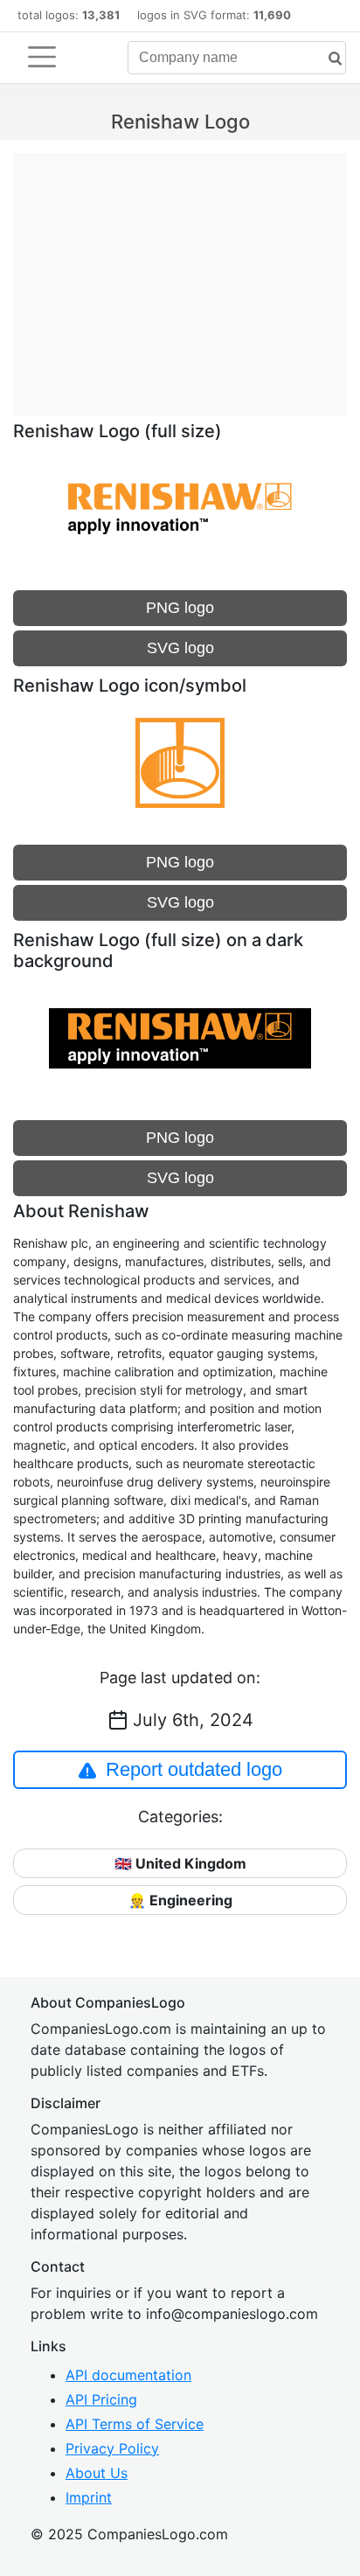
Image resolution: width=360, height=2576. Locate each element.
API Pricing (101, 2399)
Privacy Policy (112, 2448)
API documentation (128, 2375)
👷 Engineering (180, 1900)
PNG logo (180, 608)
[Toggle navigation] (42, 57)
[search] (329, 59)
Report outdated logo (194, 1769)
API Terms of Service (135, 2424)
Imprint (89, 2497)
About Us (97, 2473)
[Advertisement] (180, 275)
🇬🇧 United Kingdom (180, 1863)
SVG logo (180, 648)
